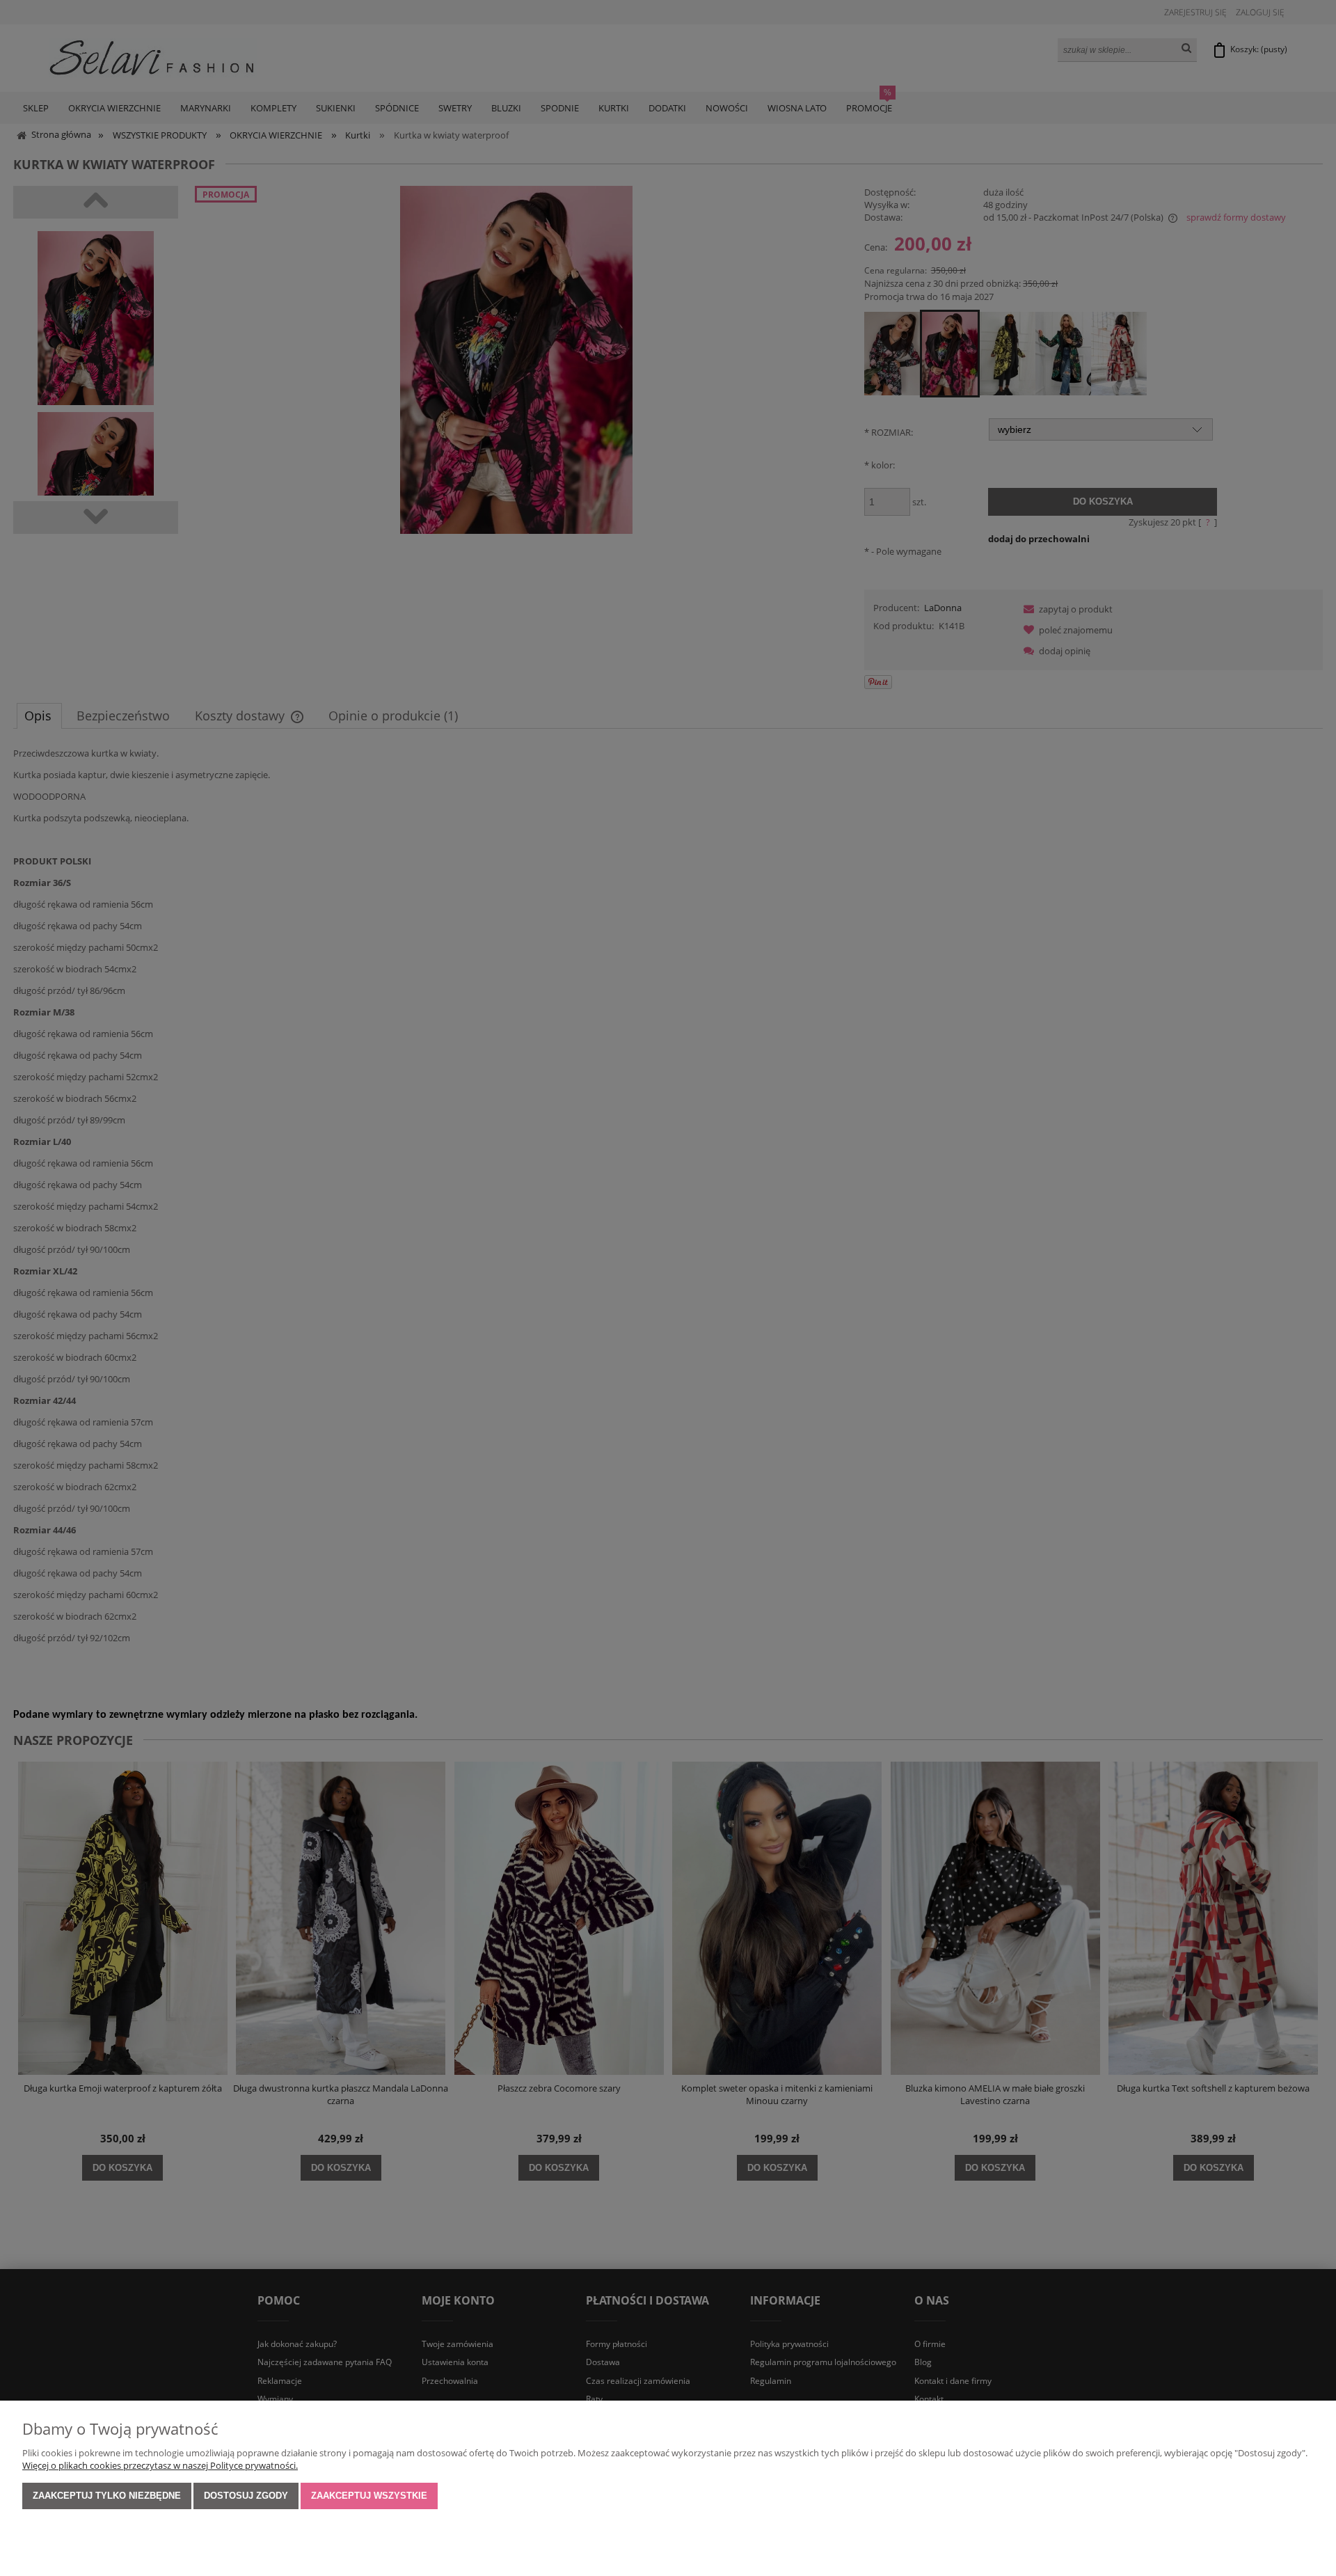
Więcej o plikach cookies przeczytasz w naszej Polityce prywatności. (160, 2465)
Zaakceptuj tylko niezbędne (107, 2496)
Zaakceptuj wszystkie (369, 2496)
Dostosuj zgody (246, 2496)
